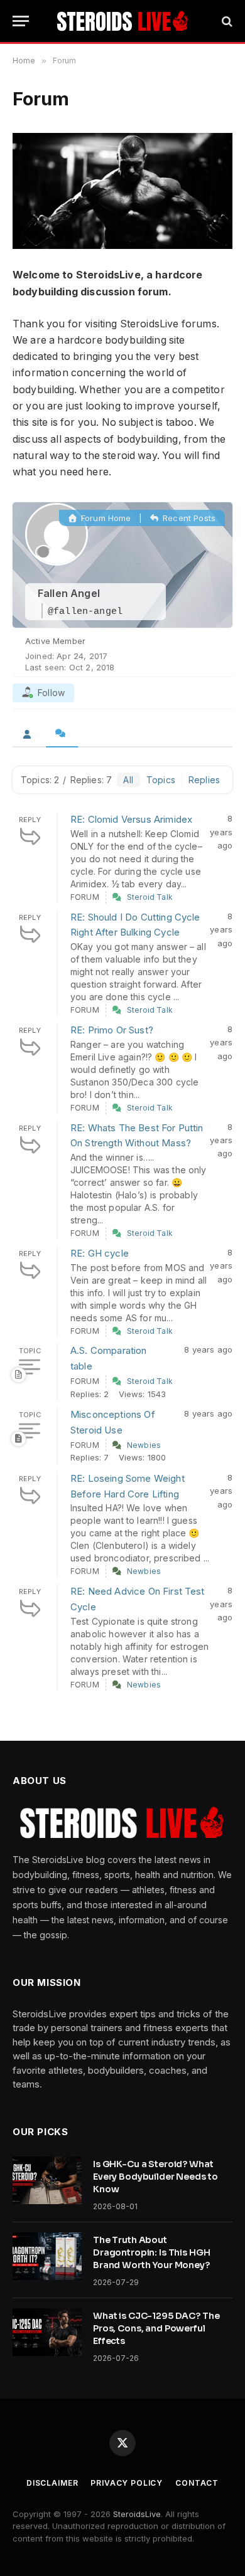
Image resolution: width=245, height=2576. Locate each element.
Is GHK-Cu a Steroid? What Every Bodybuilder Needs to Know (155, 2177)
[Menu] (21, 21)
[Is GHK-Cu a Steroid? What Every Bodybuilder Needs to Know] (47, 2180)
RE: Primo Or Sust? (112, 1030)
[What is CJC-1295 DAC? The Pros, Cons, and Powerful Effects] (47, 2332)
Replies (204, 780)
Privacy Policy (127, 2483)
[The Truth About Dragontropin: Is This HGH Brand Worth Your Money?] (47, 2256)
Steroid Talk (150, 897)
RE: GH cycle (100, 1253)
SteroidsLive (137, 2514)
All (128, 780)
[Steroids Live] (123, 21)
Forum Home (105, 518)
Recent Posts (188, 518)
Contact (197, 2483)
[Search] (226, 21)
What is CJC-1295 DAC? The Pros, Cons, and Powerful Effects (156, 2328)
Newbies (144, 1445)
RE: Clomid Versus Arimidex (131, 819)
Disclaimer (52, 2483)
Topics (161, 780)
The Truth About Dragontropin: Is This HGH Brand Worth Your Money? (152, 2252)
